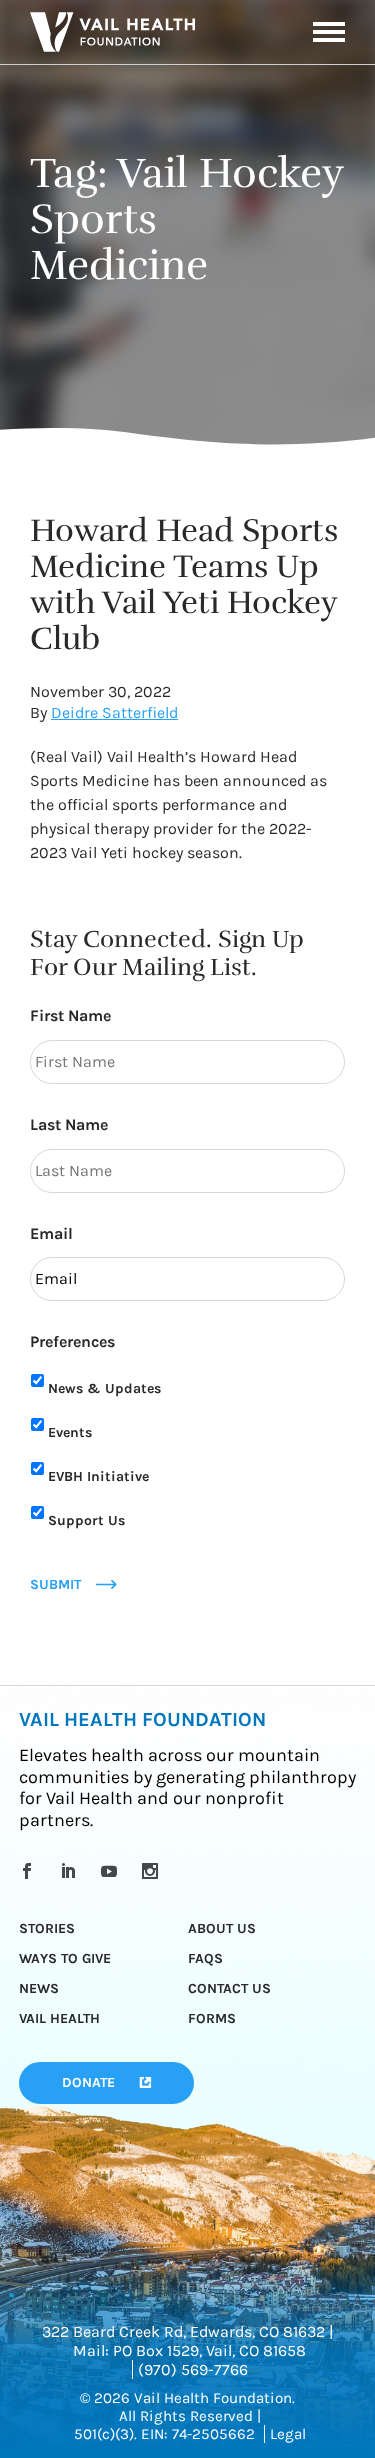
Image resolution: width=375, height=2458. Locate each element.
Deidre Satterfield (114, 712)
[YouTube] (112, 1871)
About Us (222, 1928)
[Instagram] (153, 1871)
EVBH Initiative (98, 1476)
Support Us (86, 1520)
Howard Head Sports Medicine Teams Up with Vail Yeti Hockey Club (184, 584)
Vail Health (59, 2018)
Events (70, 1432)
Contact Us (229, 1988)
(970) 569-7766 (193, 2369)
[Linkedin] (71, 1871)
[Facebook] (30, 1871)
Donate (88, 2082)
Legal (288, 2434)
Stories (47, 1928)
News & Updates (104, 1388)
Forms (212, 2018)
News (39, 1988)
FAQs (205, 1958)
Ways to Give (65, 1958)
